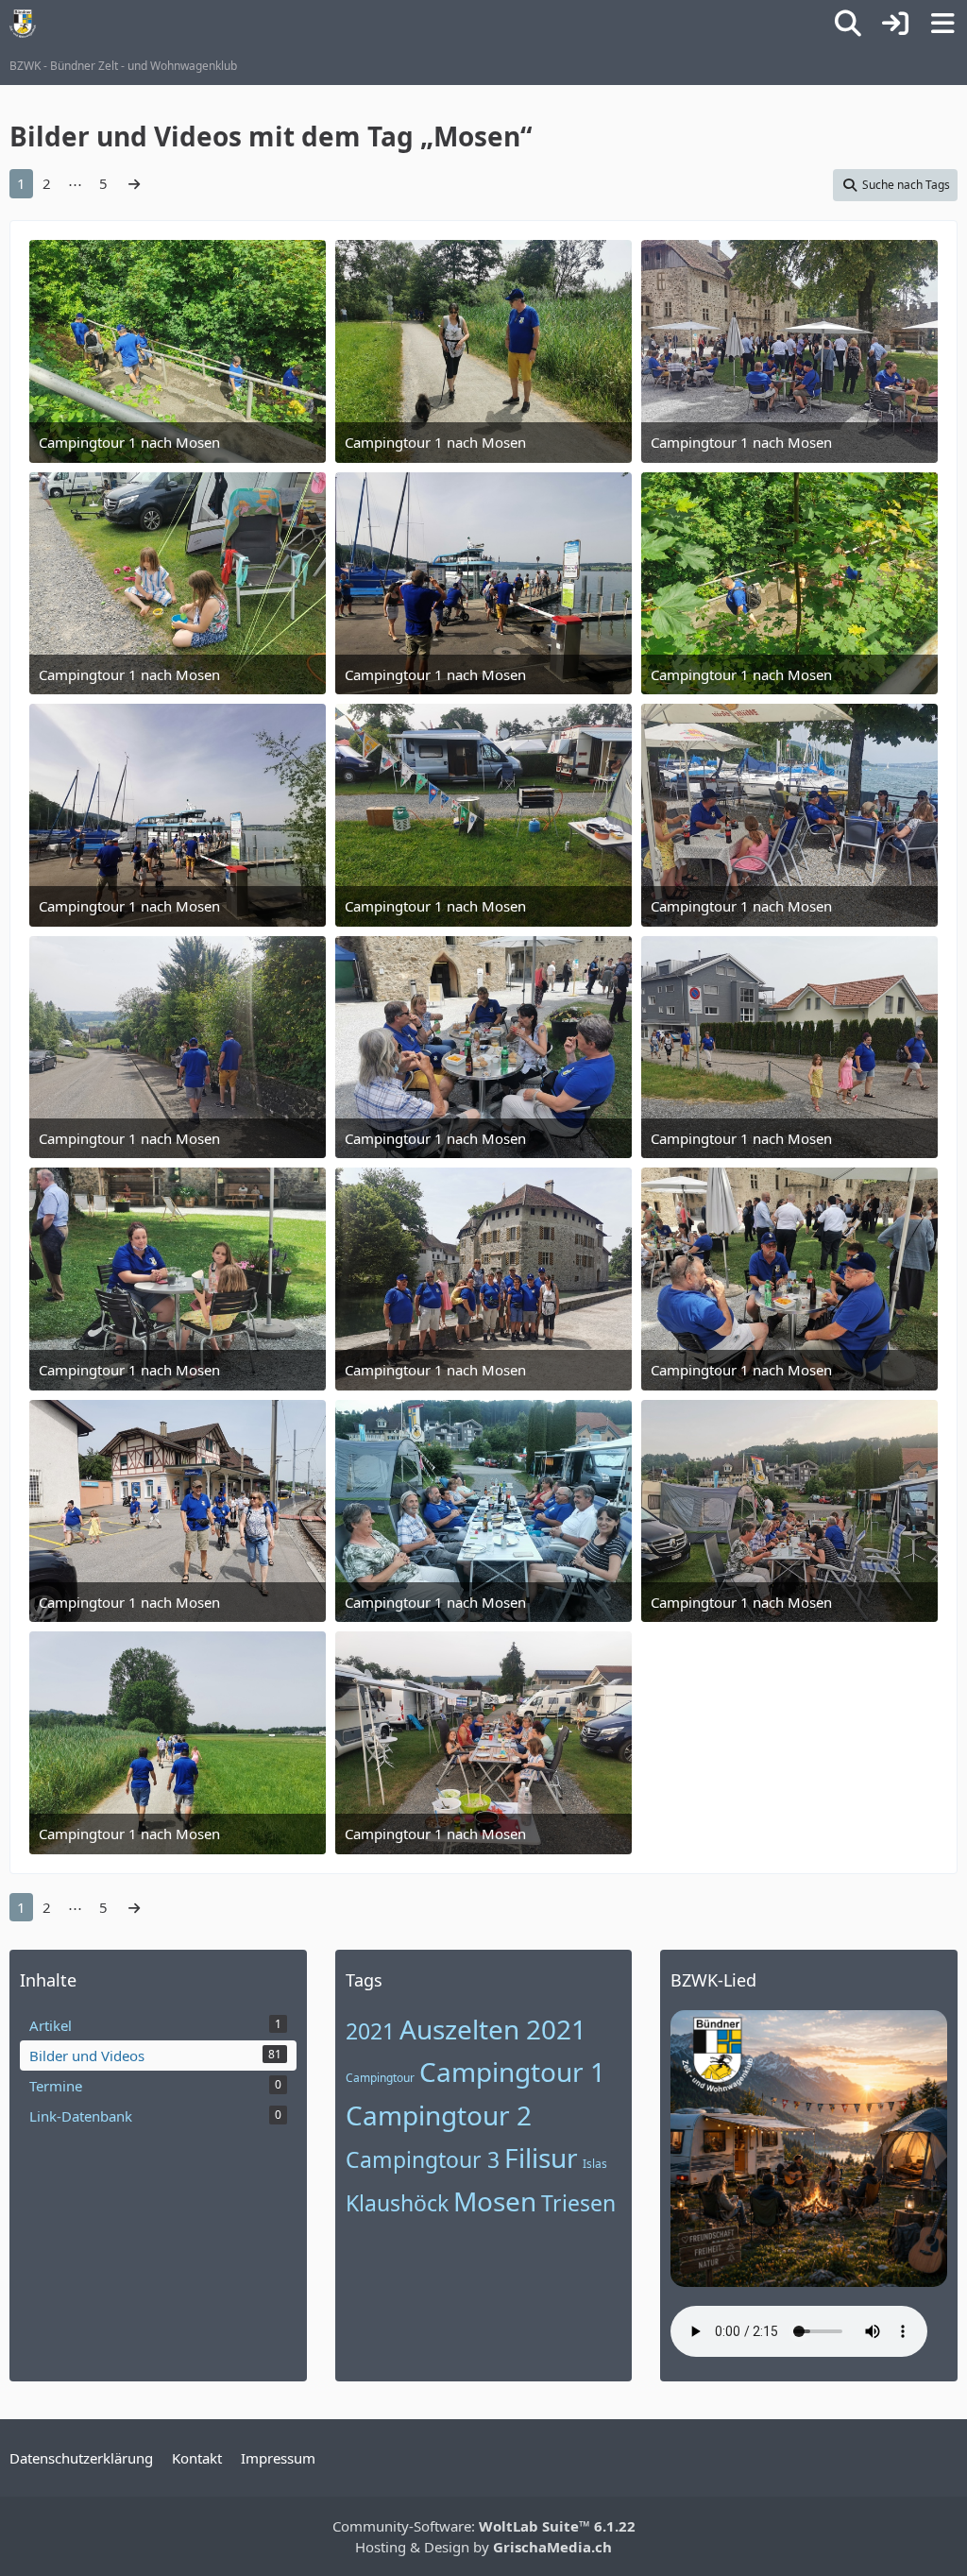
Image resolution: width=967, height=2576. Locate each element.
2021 (370, 2031)
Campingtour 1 (512, 2072)
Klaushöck (397, 2203)
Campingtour (380, 2078)
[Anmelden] (895, 24)
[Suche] (848, 24)
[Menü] (942, 24)
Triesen (578, 2203)
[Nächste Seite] (134, 183)
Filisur (541, 2158)
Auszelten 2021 (493, 2029)
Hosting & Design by (483, 2547)
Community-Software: (484, 2526)
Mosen (495, 2201)
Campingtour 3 (423, 2159)
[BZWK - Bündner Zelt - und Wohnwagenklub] (23, 24)
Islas (595, 2164)
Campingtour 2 (439, 2115)
